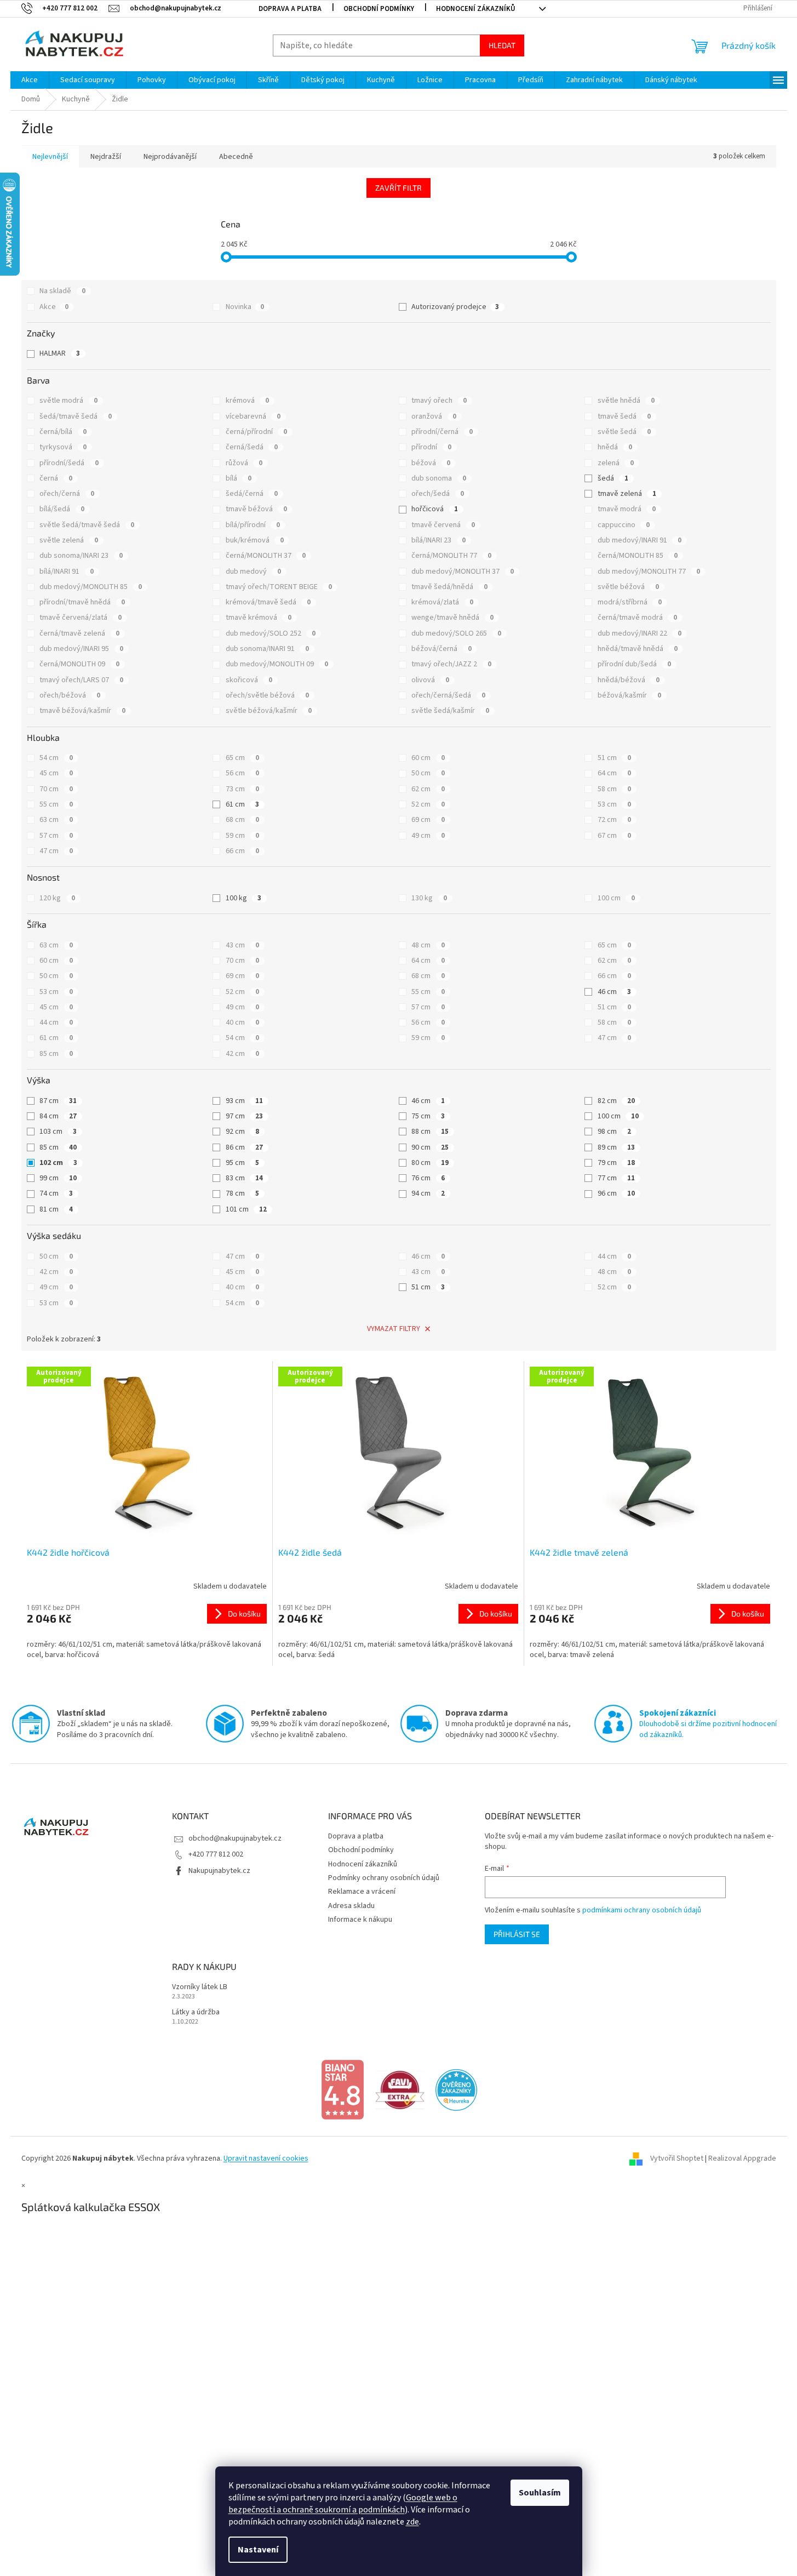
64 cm (614, 773)
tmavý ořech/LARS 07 (81, 680)
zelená (616, 463)
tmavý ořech (439, 401)
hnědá (615, 447)
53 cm (614, 804)
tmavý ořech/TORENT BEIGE (279, 587)
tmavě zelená (627, 494)
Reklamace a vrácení (362, 1892)
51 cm (614, 758)
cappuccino (624, 525)
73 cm (242, 789)
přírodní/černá (442, 432)
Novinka (245, 307)
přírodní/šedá (69, 463)
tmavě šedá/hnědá (449, 587)
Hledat (502, 45)
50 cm (428, 773)
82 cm (616, 1101)
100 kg (243, 898)
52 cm (428, 804)
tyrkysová (63, 447)
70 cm (56, 789)
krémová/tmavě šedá (268, 602)
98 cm (614, 1132)
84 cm (58, 1116)
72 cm (614, 820)
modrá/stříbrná (630, 602)
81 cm (56, 1209)
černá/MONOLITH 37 (266, 556)
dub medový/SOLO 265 (456, 633)
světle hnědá (626, 401)
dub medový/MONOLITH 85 (91, 587)
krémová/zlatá (442, 602)
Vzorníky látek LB (200, 1987)
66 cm (242, 851)
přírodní (431, 447)
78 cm (242, 1193)
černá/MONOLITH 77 (451, 556)
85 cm (56, 1054)
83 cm (244, 1178)
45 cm (56, 773)
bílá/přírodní (253, 525)
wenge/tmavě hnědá (452, 618)
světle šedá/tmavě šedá (87, 525)
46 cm (614, 992)
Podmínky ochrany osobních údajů (384, 1878)
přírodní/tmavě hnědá (82, 602)
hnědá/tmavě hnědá (638, 649)
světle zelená (69, 540)
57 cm (56, 836)
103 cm (58, 1132)
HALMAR (60, 353)
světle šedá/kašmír (450, 711)
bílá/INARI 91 (67, 572)
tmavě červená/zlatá (81, 618)
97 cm (244, 1116)
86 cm (244, 1147)
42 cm (242, 1054)
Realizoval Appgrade (742, 2158)
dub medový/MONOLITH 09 (277, 664)
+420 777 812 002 (216, 1854)
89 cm (616, 1147)
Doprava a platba (290, 9)
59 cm (242, 836)
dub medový (253, 572)
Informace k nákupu (360, 1920)
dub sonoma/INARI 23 (81, 556)
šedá (613, 478)
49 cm (428, 836)
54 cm (56, 758)
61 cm (242, 804)
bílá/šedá (62, 509)
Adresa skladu (351, 1906)
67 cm (614, 836)
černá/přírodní (256, 432)
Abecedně (236, 157)
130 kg (429, 898)
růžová (244, 463)
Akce (54, 307)
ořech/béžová (70, 695)
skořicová (249, 680)
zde (412, 2522)
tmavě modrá (627, 509)
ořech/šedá (438, 494)
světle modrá (68, 401)
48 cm (428, 945)
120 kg (57, 898)
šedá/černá (252, 494)
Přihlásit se (517, 1934)
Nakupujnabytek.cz (219, 1871)
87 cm (58, 1101)
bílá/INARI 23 (438, 540)
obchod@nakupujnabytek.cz (235, 1838)
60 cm (428, 758)
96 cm (616, 1193)
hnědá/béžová (629, 680)
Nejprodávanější (170, 157)
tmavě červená (443, 525)
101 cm (246, 1209)
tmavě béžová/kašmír (82, 711)
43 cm (242, 945)
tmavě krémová (259, 618)
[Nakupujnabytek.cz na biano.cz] (342, 2089)
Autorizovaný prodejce (455, 307)
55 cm (56, 804)
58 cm (614, 789)
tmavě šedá (624, 416)
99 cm (58, 1178)
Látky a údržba (196, 2012)
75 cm (428, 1116)
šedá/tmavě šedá (76, 416)
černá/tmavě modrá (637, 618)
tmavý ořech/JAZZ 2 (451, 664)
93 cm (244, 1101)
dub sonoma (439, 478)
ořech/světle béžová (267, 695)
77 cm (616, 1178)
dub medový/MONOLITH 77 (649, 572)
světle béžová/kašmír (269, 711)
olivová (430, 680)
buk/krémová (255, 540)
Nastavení (258, 2550)
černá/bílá (63, 432)
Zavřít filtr (399, 188)
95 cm (242, 1163)
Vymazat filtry (394, 1329)
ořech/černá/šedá (448, 695)
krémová (247, 401)
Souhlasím (540, 2493)
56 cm (242, 773)
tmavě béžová (256, 509)
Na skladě (62, 291)
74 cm (56, 1193)
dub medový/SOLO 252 (271, 633)
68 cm (242, 820)
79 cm (616, 1163)
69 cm (428, 820)
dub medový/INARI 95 (81, 649)
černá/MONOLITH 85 (638, 556)
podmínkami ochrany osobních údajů (642, 1910)
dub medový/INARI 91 (640, 540)
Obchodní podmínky (379, 9)
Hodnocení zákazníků (476, 9)
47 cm (56, 851)
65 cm (242, 758)
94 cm (428, 1193)
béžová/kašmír (629, 695)
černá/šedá (252, 447)
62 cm (428, 789)
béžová (431, 463)
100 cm (616, 898)
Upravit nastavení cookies (266, 2158)
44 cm (56, 1023)
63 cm (56, 820)
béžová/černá (441, 649)
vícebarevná (253, 416)
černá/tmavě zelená (79, 633)
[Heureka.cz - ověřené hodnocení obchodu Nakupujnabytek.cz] (456, 2089)
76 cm (428, 1178)
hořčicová (435, 509)
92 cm (242, 1132)
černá (56, 478)
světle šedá (624, 432)
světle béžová (628, 587)
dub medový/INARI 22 (640, 633)
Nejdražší (106, 157)
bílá (239, 478)
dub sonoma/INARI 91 (267, 649)
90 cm (430, 1147)
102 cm (58, 1163)
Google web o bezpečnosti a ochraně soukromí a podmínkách (343, 2504)
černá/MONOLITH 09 (79, 664)
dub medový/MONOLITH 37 (463, 572)
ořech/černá (67, 494)
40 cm (242, 1023)
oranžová (434, 416)
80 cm (430, 1163)
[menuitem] (30, 80)
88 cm (430, 1132)
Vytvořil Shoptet (677, 2158)
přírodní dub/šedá (634, 664)
